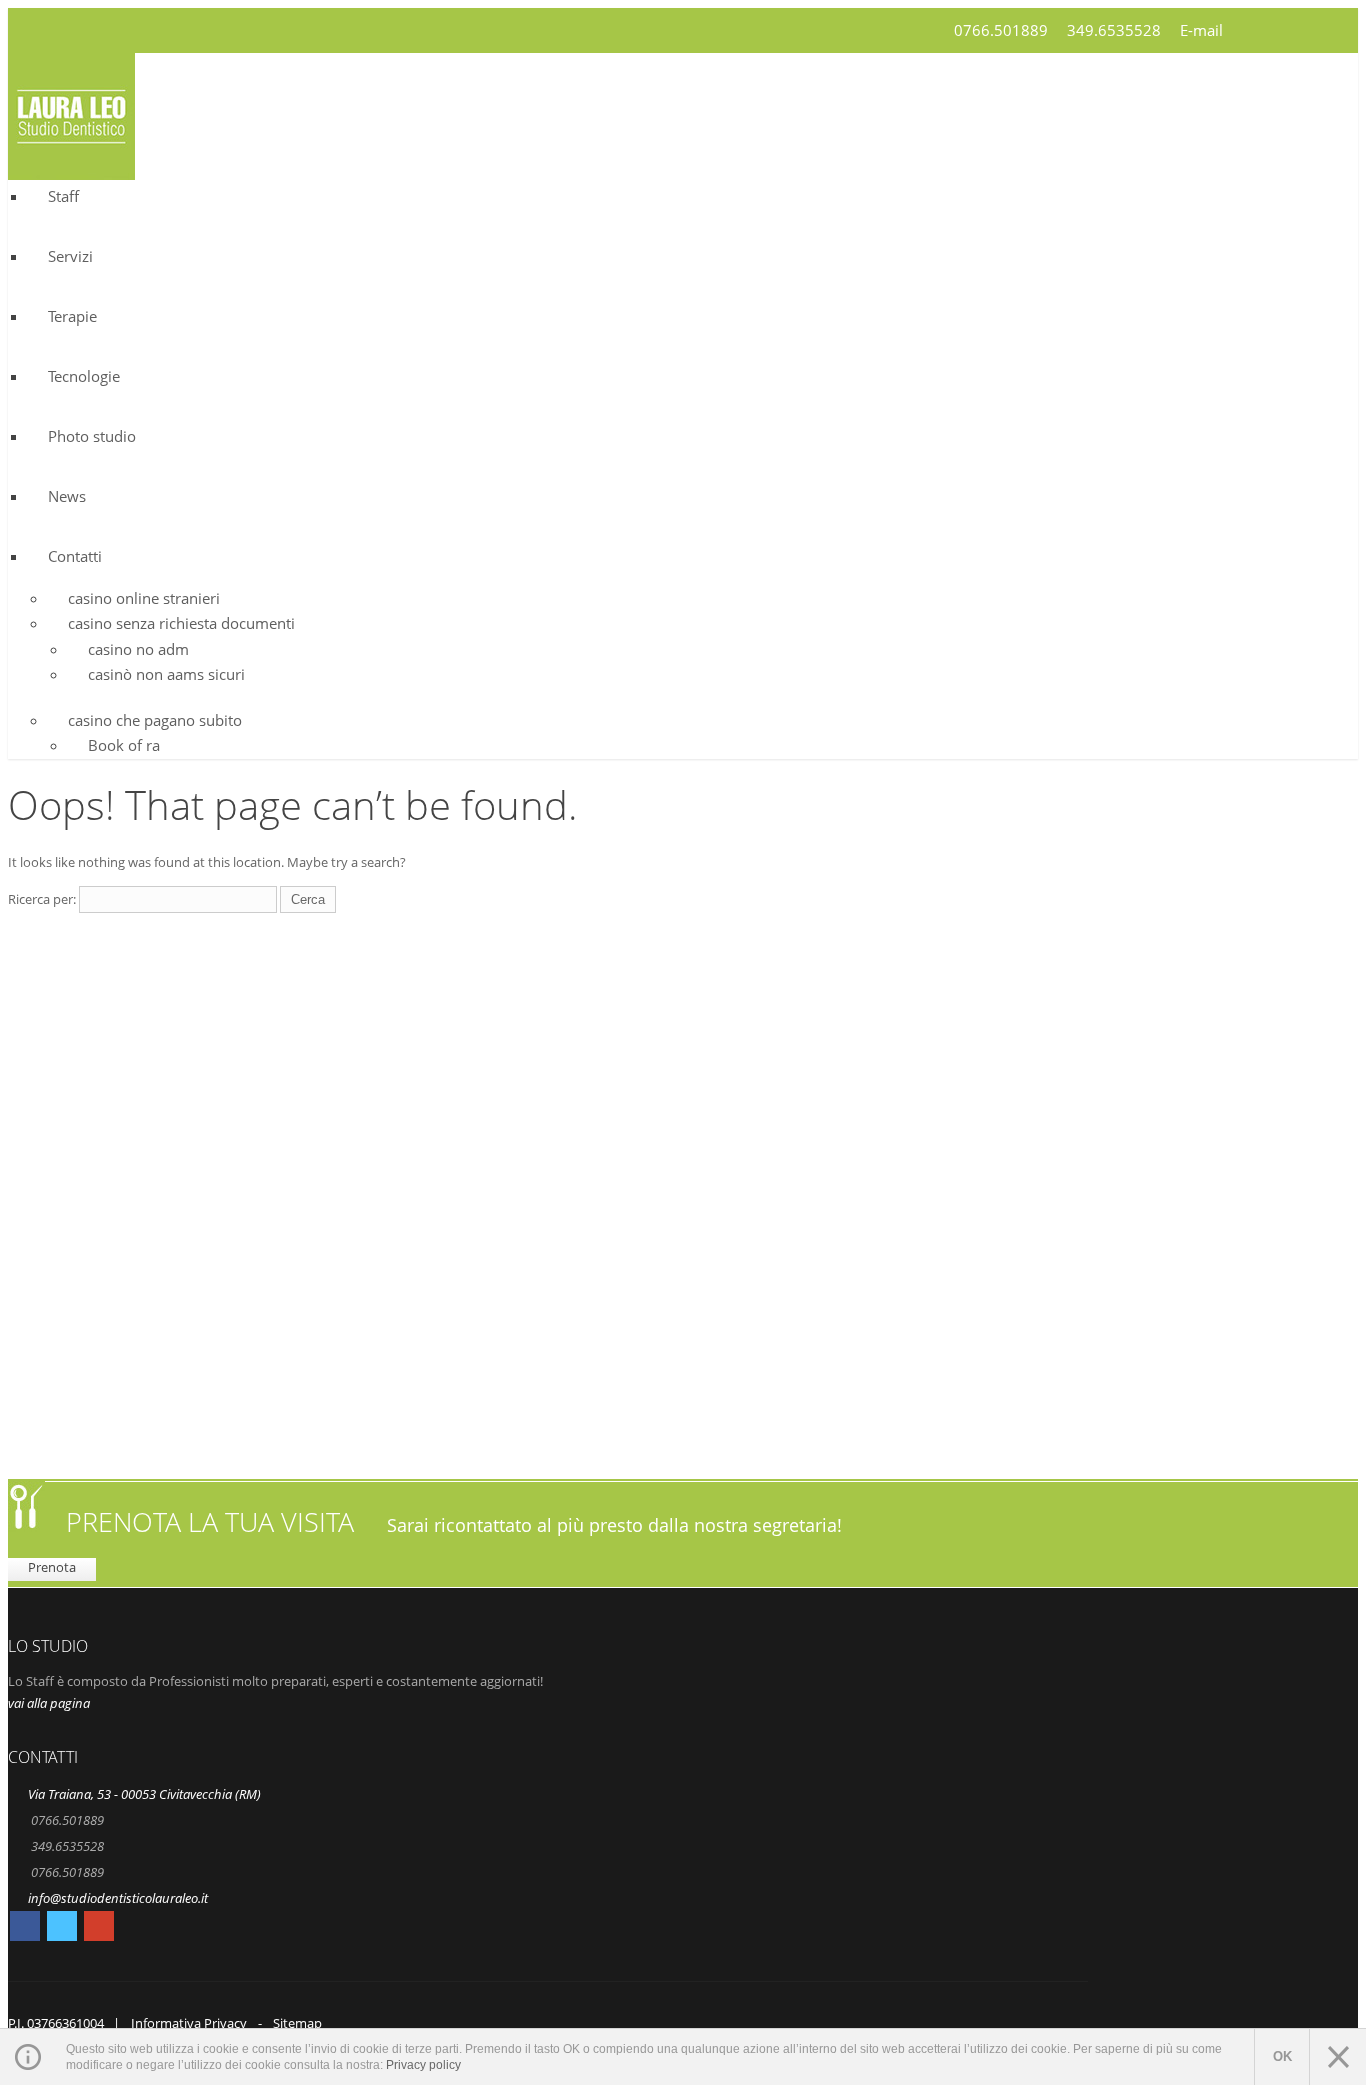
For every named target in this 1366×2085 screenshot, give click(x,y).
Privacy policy (423, 2065)
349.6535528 (1114, 30)
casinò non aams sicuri (166, 674)
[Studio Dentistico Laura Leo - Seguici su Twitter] (62, 1929)
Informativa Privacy (189, 2023)
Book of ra (124, 745)
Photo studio (92, 436)
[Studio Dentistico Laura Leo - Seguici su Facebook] (25, 1929)
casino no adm (138, 649)
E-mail (1201, 30)
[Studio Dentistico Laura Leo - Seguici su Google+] (99, 1929)
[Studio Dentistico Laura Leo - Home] (71, 167)
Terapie (72, 316)
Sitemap (297, 2023)
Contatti (75, 556)
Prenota (52, 1567)
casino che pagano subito (155, 720)
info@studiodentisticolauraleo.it (118, 1898)
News (67, 496)
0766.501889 (1001, 30)
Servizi (70, 256)
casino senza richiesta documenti (181, 623)
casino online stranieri (144, 598)
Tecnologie (84, 376)
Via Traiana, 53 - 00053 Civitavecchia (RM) (144, 1794)
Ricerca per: (42, 899)
